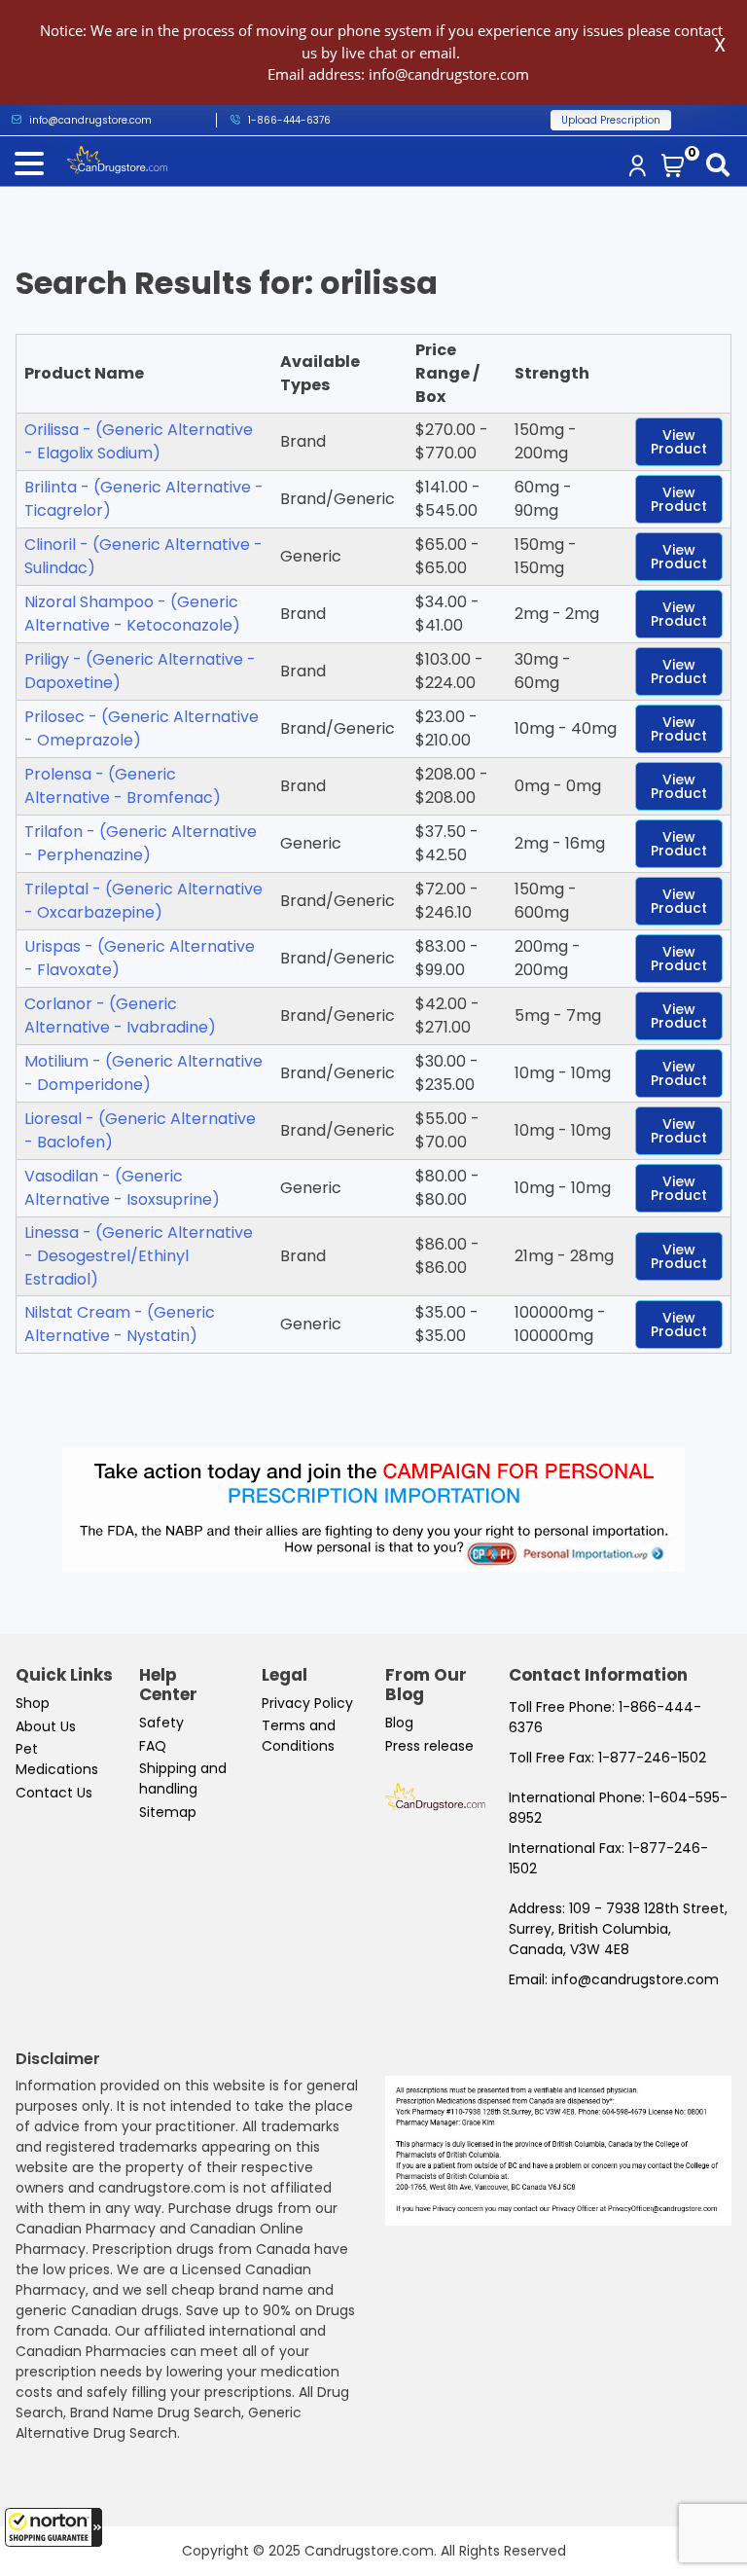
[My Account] (641, 168)
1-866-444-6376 (289, 120)
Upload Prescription (611, 120)
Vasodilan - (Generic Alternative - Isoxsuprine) (122, 1188)
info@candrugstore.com (635, 1979)
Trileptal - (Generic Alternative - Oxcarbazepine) (143, 901)
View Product (679, 442)
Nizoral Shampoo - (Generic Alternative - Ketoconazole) (132, 614)
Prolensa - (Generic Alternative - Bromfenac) (123, 786)
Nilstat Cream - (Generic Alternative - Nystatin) (120, 1324)
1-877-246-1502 (652, 1758)
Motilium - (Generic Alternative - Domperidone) (143, 1073)
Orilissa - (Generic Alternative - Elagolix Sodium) (139, 441)
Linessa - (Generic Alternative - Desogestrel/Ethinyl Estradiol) (139, 1256)
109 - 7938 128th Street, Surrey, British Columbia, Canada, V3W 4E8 (618, 1929)
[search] (722, 167)
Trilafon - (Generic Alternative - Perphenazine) (141, 843)
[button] (53, 2527)
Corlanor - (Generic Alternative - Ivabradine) (120, 1016)
